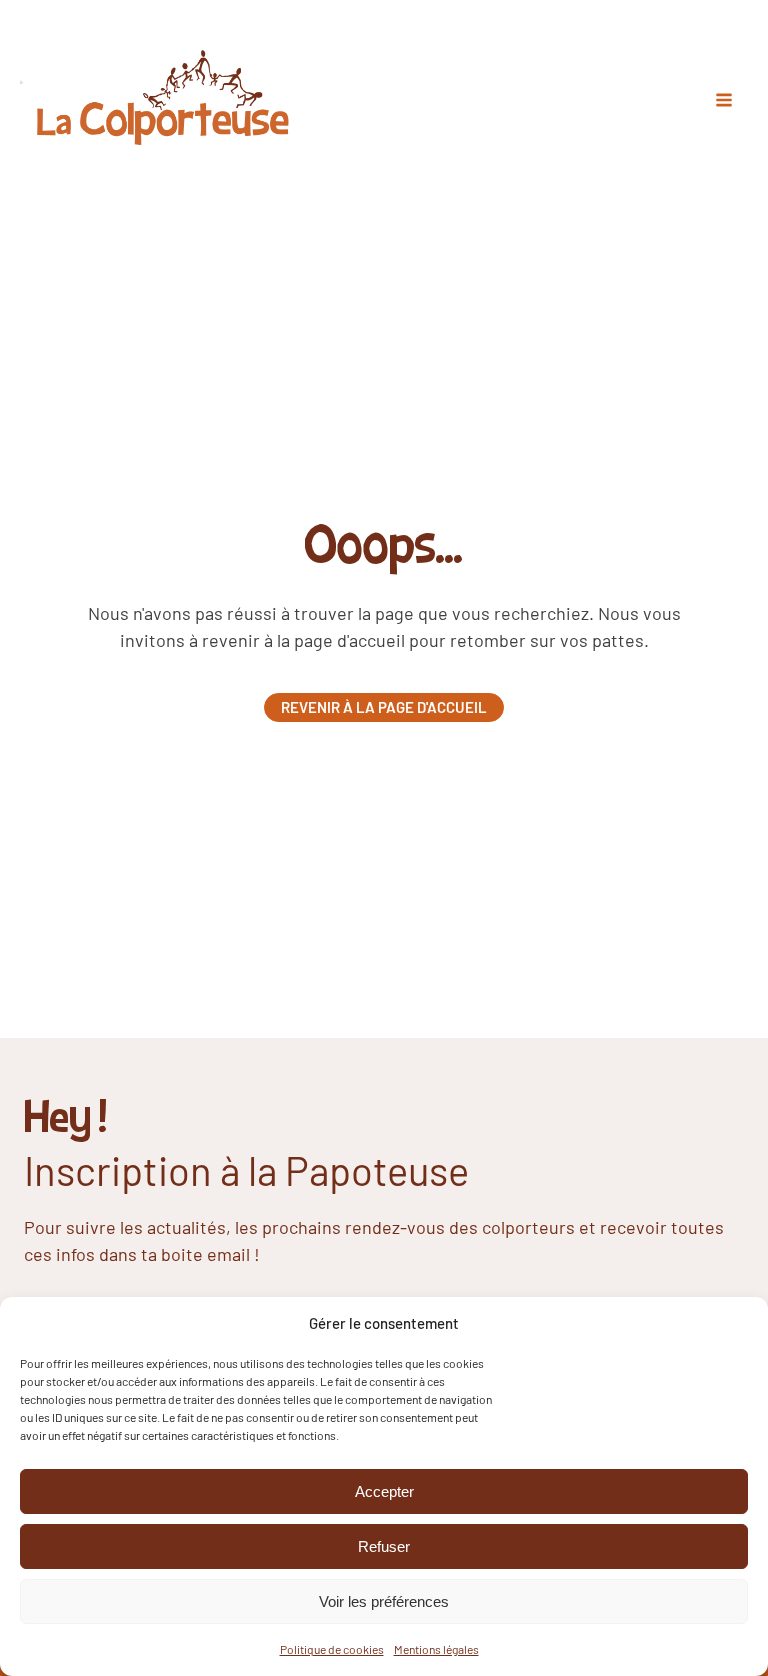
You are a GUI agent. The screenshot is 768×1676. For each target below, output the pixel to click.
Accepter (384, 1491)
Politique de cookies (332, 1649)
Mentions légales (436, 1649)
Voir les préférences (384, 1601)
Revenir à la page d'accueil (384, 707)
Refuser (384, 1546)
